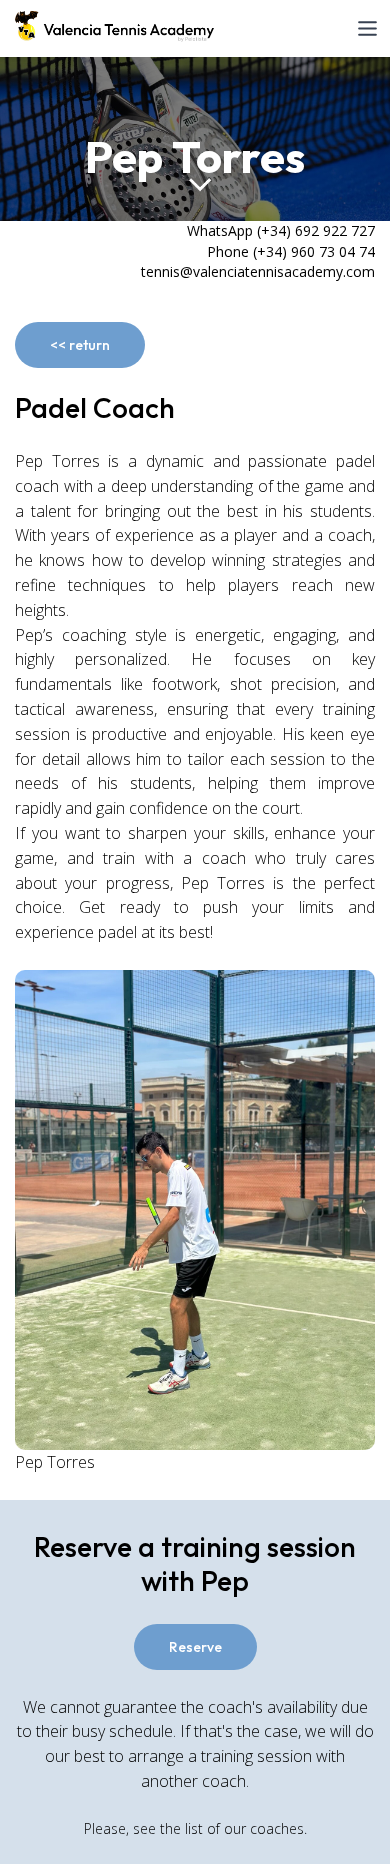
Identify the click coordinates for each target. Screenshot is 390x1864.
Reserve (195, 1647)
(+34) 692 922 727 (316, 230)
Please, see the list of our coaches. (195, 1828)
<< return (80, 345)
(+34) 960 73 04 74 (314, 251)
